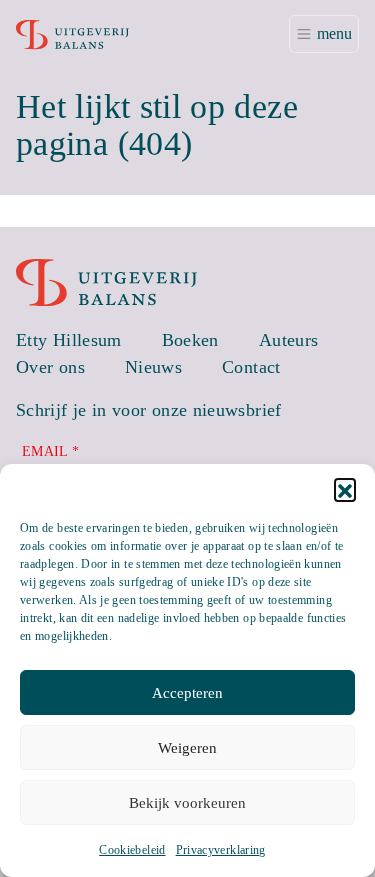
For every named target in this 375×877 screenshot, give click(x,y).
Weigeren (187, 748)
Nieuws (153, 367)
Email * (51, 451)
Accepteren (187, 693)
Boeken (190, 340)
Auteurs (289, 340)
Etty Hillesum (69, 340)
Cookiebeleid (132, 850)
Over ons (50, 367)
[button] (345, 489)
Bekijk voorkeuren (187, 803)
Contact (251, 367)
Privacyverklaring (221, 850)
